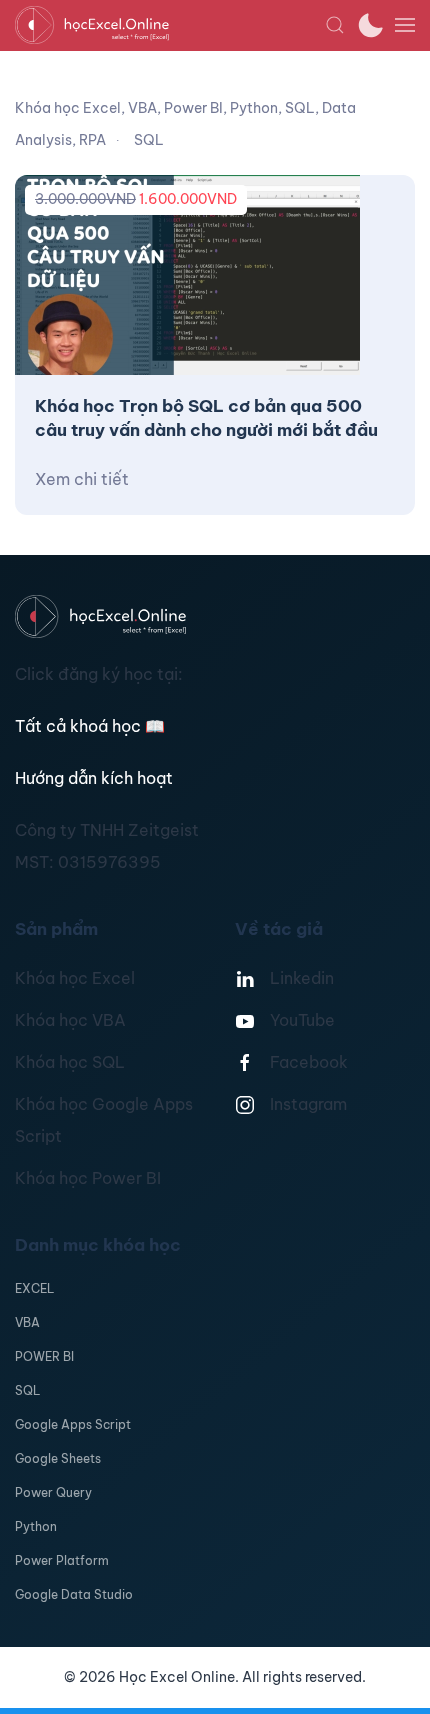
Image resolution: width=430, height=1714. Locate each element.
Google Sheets (58, 1458)
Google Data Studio (74, 1594)
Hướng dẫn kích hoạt (94, 778)
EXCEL (34, 1288)
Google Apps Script (73, 1424)
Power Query (53, 1492)
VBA (27, 1322)
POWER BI (44, 1356)
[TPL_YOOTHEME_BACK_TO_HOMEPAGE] (170, 25)
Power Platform (62, 1560)
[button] (335, 25)
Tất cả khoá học (90, 726)
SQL (27, 1390)
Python (36, 1526)
